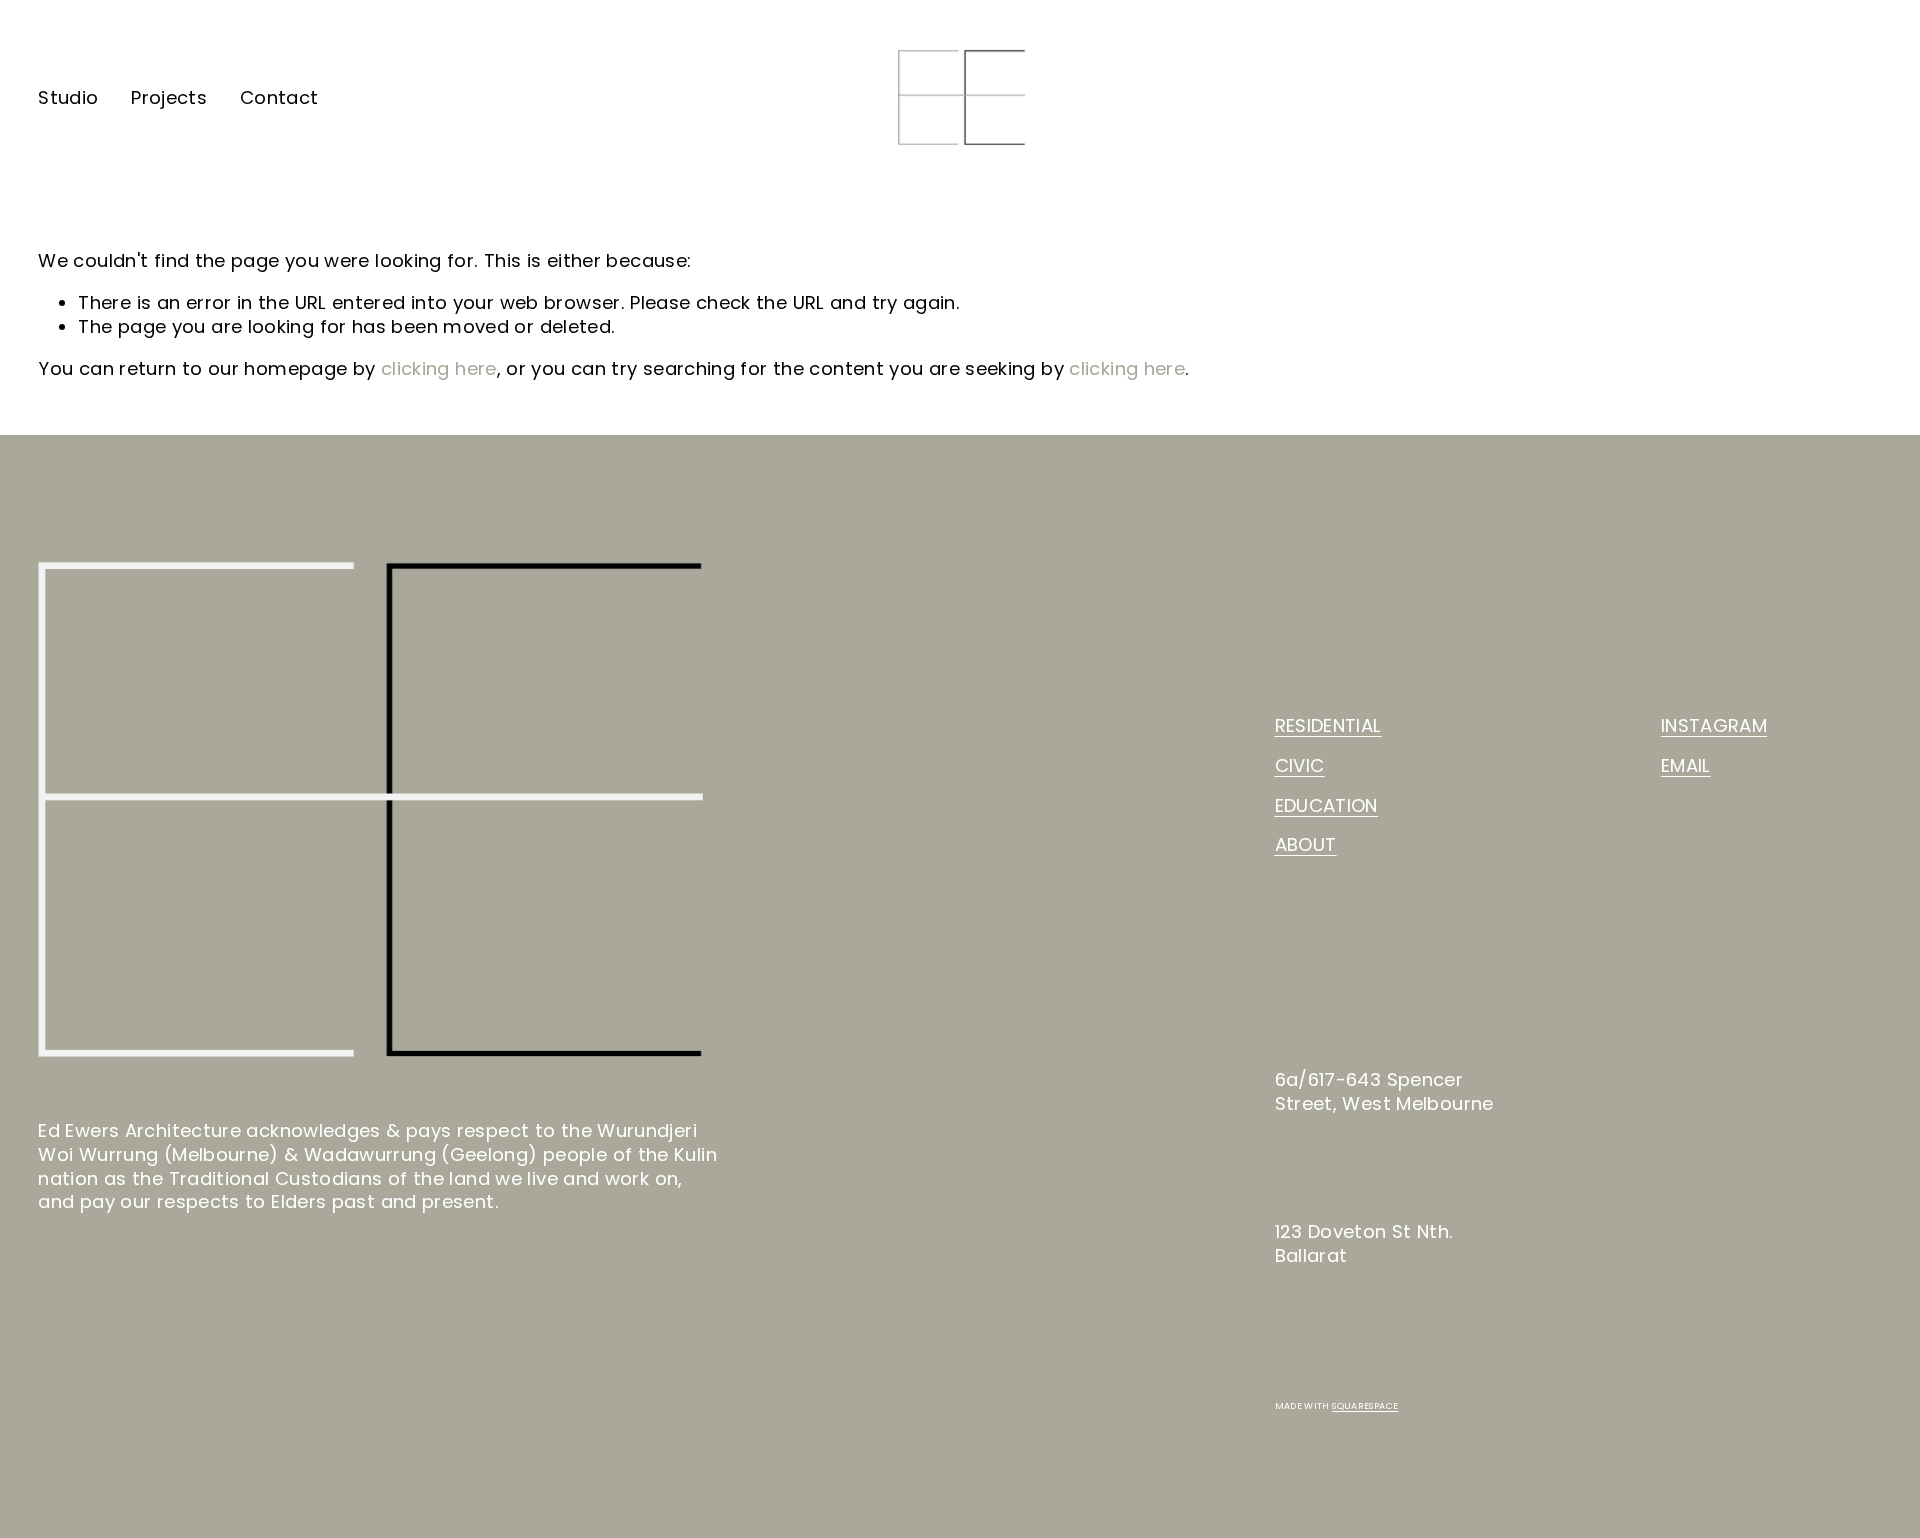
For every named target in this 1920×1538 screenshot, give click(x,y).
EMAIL (1686, 766)
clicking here (439, 368)
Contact (279, 97)
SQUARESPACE (1365, 1406)
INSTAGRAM (1714, 726)
